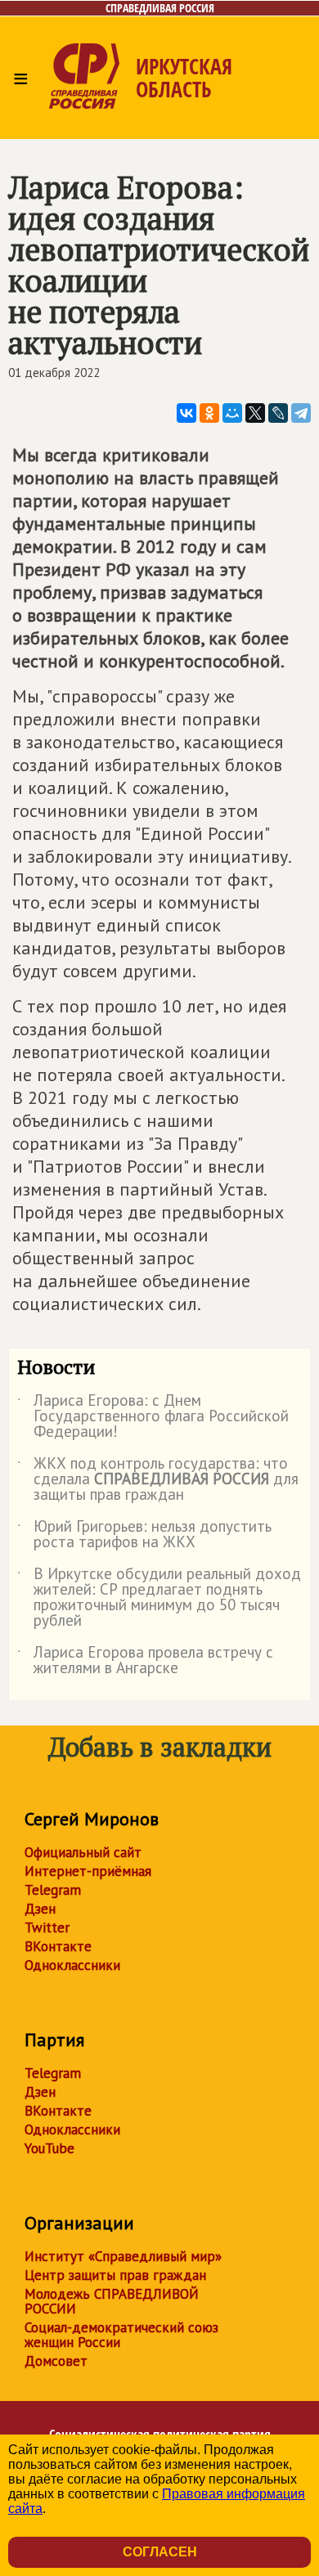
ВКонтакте (58, 1946)
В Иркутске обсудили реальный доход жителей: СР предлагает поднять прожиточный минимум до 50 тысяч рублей (159, 1598)
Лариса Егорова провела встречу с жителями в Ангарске (145, 1661)
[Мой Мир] (232, 413)
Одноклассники (72, 1965)
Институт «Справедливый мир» (123, 2256)
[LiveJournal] (278, 413)
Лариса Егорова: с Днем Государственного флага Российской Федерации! (153, 1417)
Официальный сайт (83, 1852)
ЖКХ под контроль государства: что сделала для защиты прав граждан (158, 1480)
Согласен (160, 2552)
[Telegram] (301, 413)
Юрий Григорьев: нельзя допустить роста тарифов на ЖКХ (144, 1535)
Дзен (40, 1909)
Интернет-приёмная (88, 1871)
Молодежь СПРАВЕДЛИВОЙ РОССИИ (112, 2301)
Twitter (47, 1928)
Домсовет (56, 2361)
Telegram (53, 1890)
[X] (255, 413)
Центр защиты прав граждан (115, 2275)
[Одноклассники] (209, 413)
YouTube (49, 2148)
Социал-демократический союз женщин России (121, 2335)
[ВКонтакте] (186, 413)
